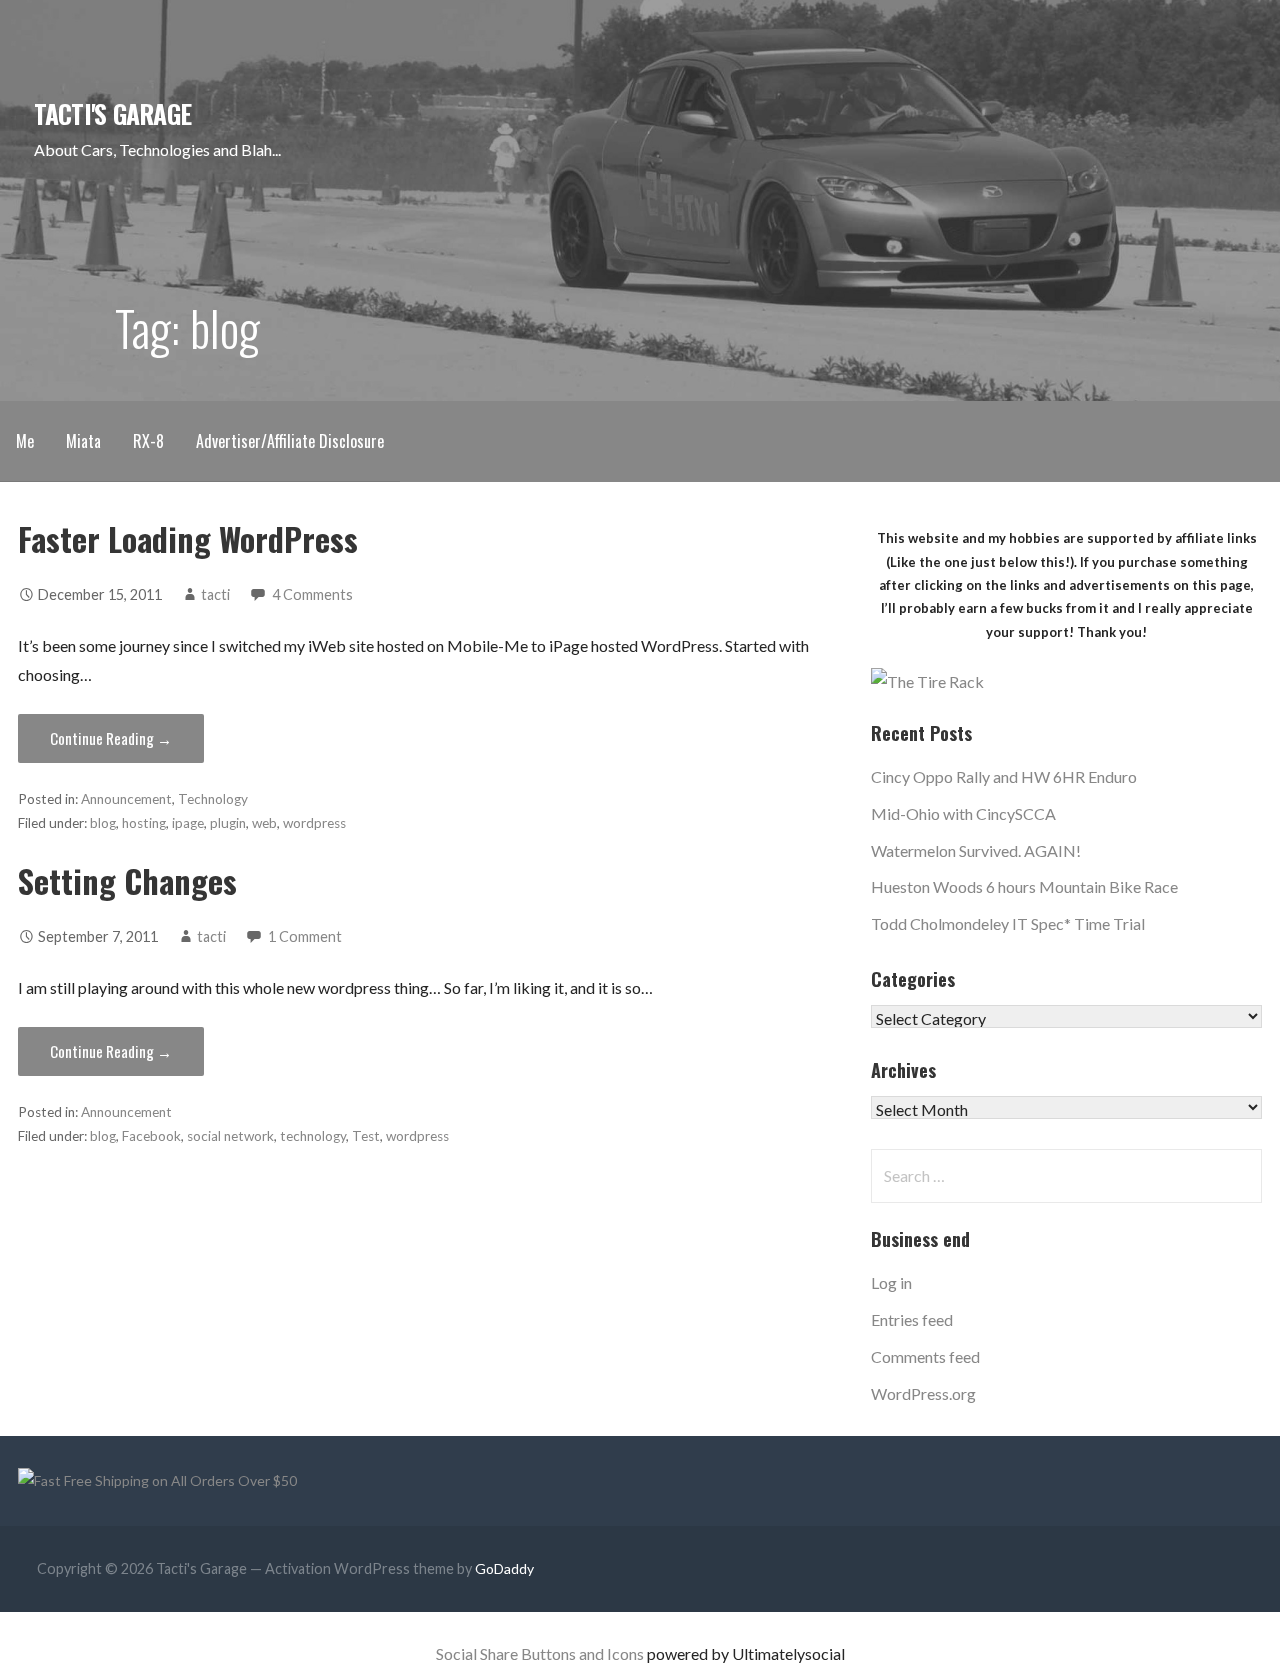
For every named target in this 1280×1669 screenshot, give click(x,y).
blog (103, 823)
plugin (228, 823)
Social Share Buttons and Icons (540, 1653)
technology (313, 1136)
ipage (188, 823)
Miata (83, 441)
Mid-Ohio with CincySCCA (963, 813)
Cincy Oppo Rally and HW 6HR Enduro (1004, 776)
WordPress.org (923, 1393)
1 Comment (305, 936)
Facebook (151, 1136)
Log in (891, 1282)
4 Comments (312, 594)
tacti (215, 594)
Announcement (126, 799)
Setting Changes (127, 880)
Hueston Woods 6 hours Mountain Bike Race (1024, 886)
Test (366, 1136)
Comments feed (925, 1356)
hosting (144, 823)
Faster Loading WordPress (188, 538)
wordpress (314, 823)
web (264, 823)
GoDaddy (504, 1568)
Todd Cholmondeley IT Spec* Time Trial (1008, 923)
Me (25, 441)
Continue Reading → (111, 738)
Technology (213, 799)
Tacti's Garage (112, 113)
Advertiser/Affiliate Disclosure (290, 441)
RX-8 (148, 441)
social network (230, 1136)
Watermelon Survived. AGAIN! (976, 850)
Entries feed (912, 1319)
